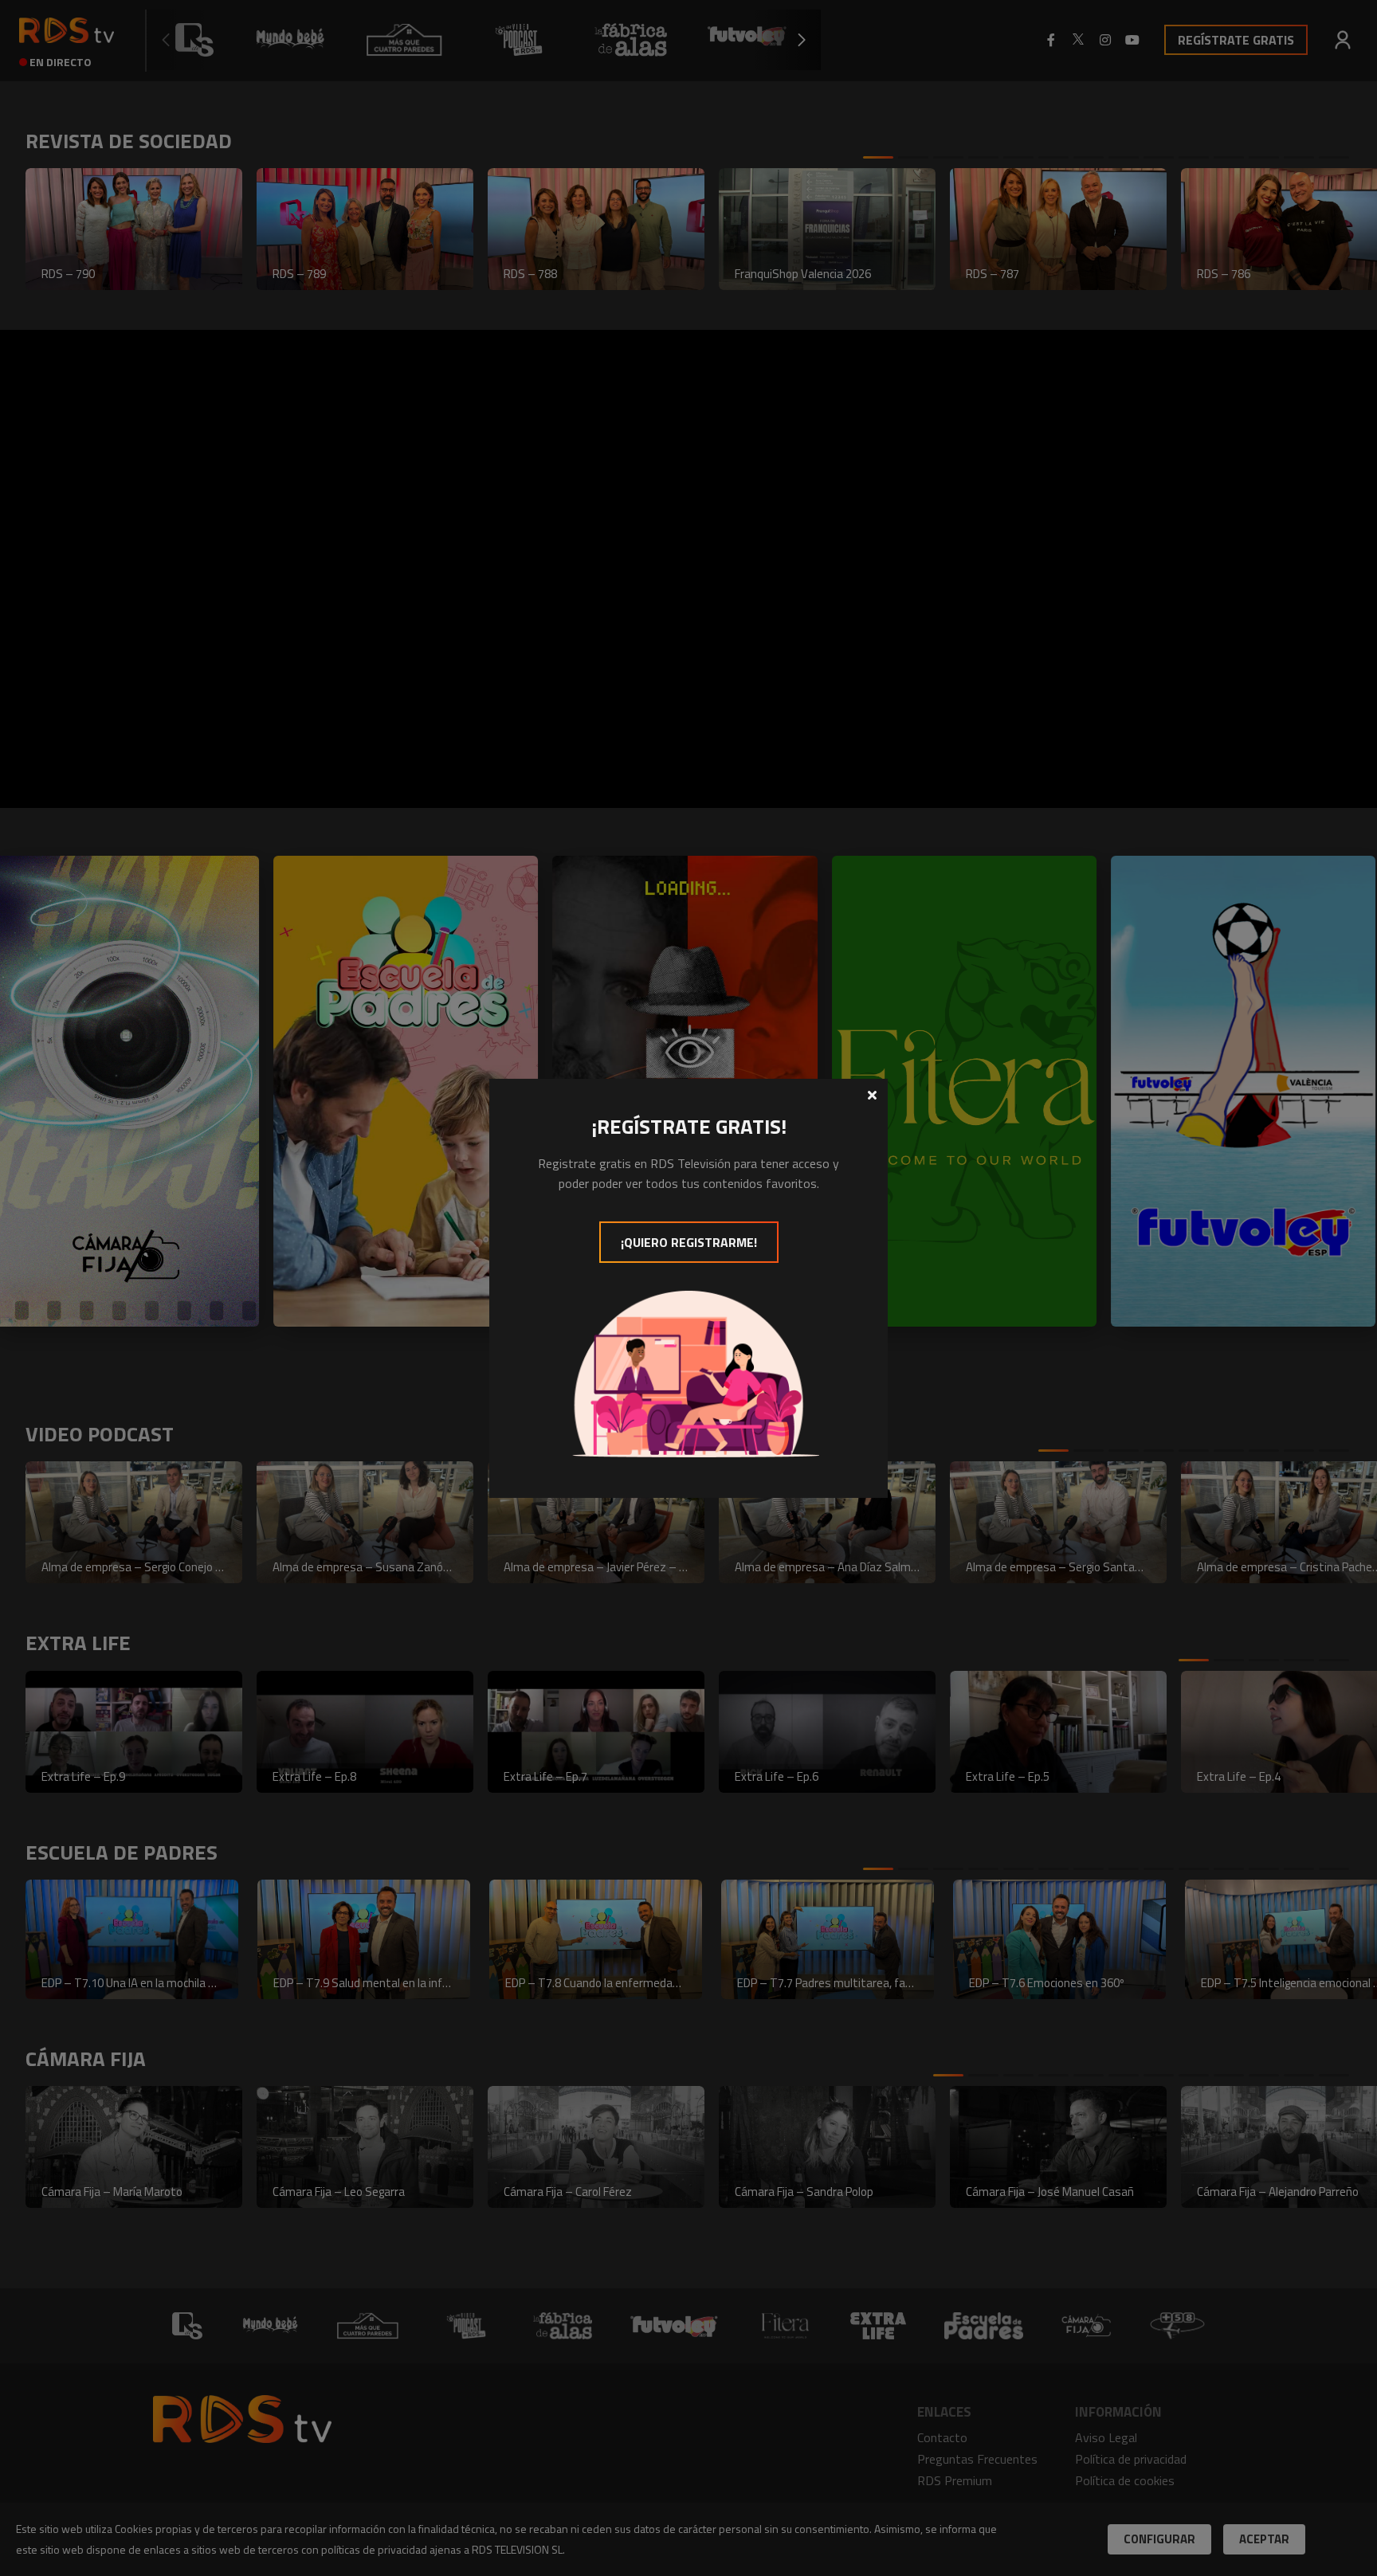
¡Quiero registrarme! (689, 1242)
